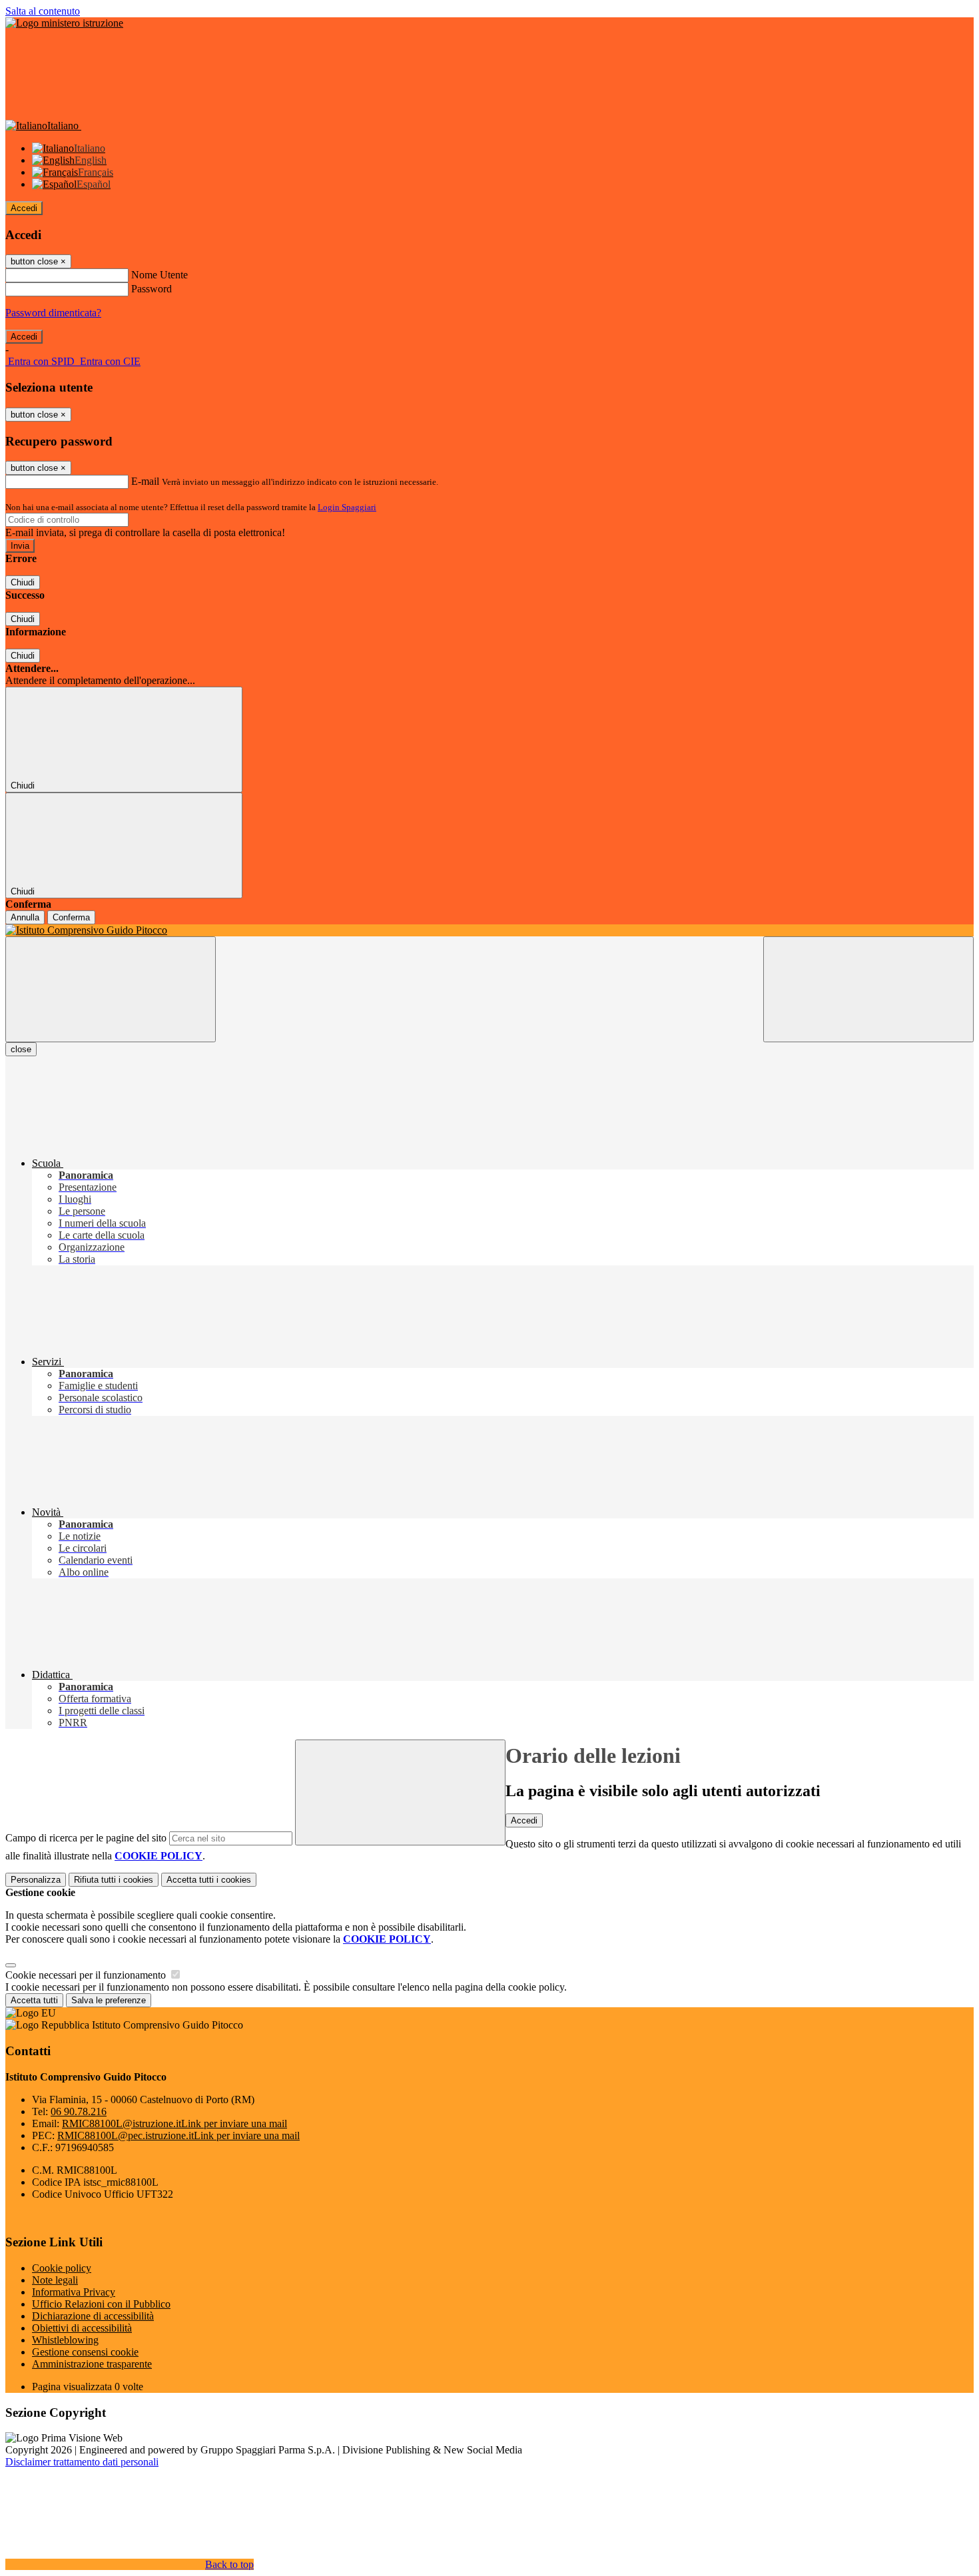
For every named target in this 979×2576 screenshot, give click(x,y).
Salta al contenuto (43, 11)
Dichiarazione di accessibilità (93, 2316)
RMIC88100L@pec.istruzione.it (178, 2135)
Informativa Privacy (74, 2292)
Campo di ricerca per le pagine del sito (86, 1838)
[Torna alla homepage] (489, 930)
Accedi (24, 208)
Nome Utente (160, 275)
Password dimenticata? (53, 313)
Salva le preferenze (109, 2000)
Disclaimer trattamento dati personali (82, 2462)
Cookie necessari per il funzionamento (87, 1975)
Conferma (71, 917)
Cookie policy (62, 2268)
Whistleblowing (65, 2340)
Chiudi (23, 582)
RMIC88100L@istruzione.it (174, 2123)
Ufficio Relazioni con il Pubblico (101, 2304)
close (21, 1049)
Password (152, 289)
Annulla (25, 917)
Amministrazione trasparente (92, 2364)
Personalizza (36, 1880)
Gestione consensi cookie (85, 2352)
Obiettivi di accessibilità (82, 2328)
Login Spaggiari (347, 507)
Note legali (55, 2280)
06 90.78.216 (79, 2111)
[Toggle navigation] (111, 989)
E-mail (145, 481)
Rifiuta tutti (114, 1880)
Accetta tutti (209, 1880)
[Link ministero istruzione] (64, 23)
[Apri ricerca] (868, 989)
